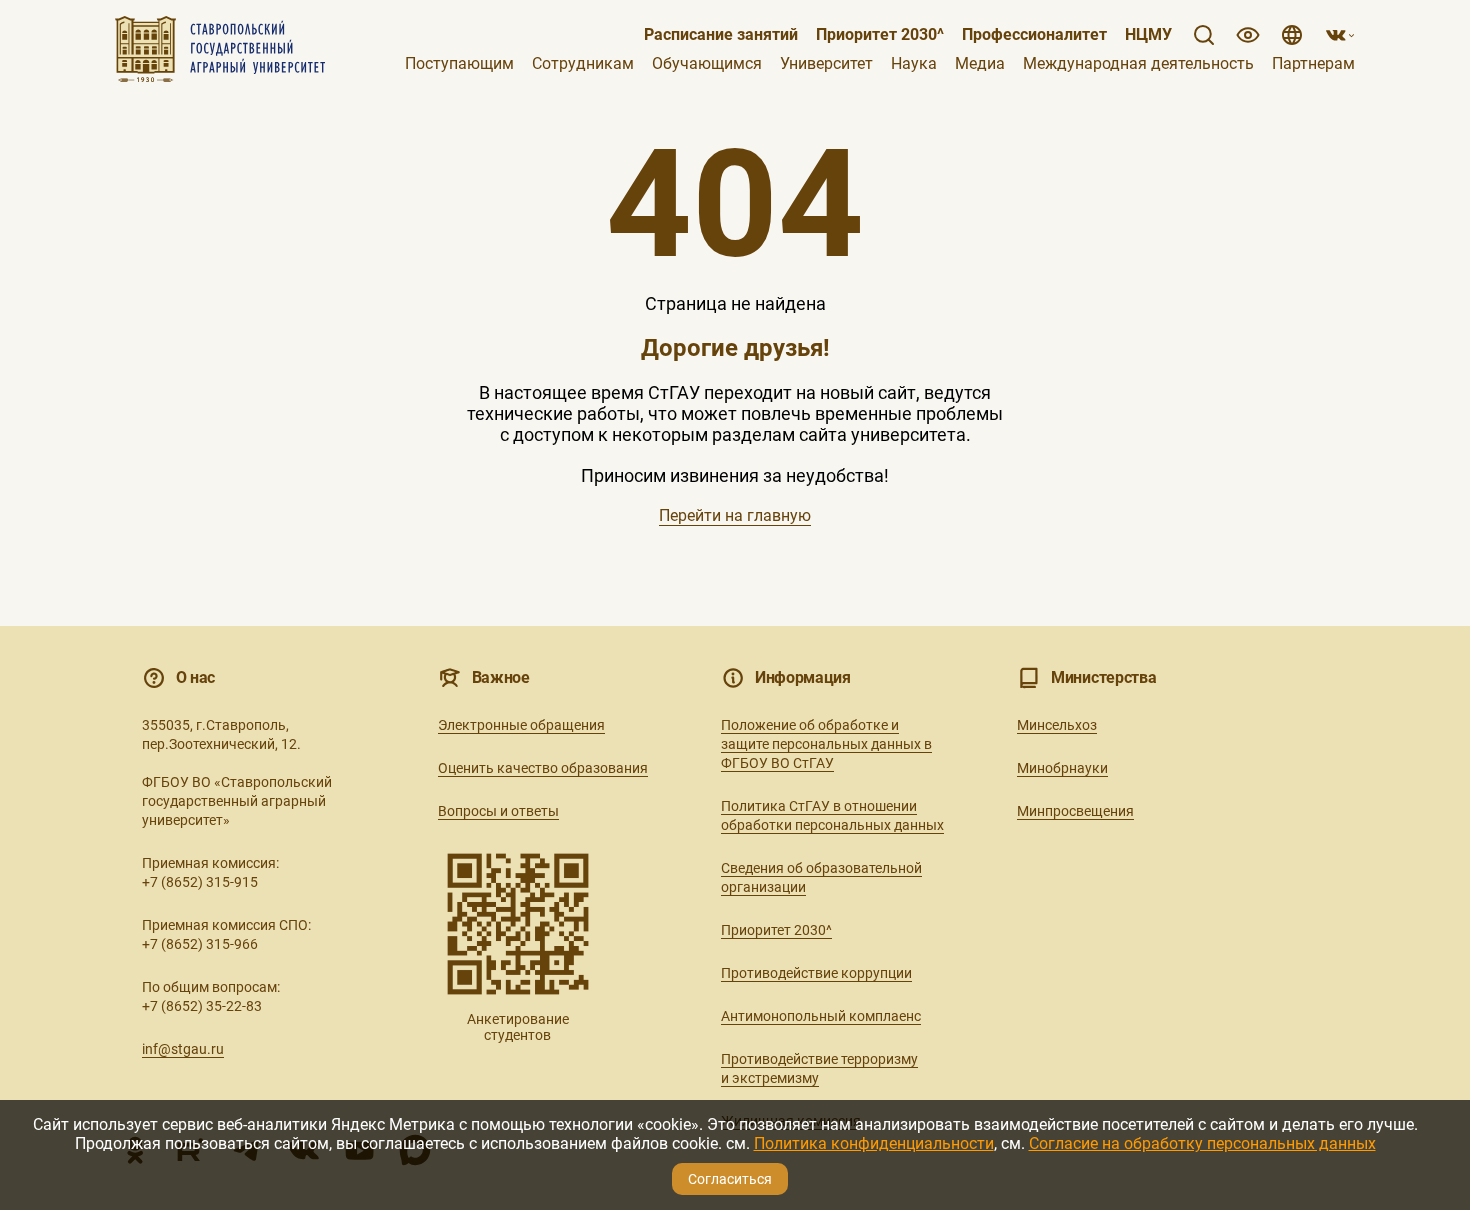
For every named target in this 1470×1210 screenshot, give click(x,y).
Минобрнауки (1062, 768)
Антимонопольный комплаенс (821, 1016)
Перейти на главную (735, 515)
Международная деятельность (1138, 64)
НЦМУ (1148, 35)
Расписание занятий (721, 35)
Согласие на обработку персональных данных (1202, 1143)
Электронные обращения (521, 725)
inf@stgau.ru (183, 1049)
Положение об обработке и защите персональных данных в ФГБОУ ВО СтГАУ (826, 744)
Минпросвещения (1075, 811)
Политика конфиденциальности (874, 1143)
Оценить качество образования (543, 768)
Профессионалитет (1034, 35)
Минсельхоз (1057, 725)
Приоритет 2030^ (880, 35)
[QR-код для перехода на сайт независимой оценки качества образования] (518, 924)
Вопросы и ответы (498, 811)
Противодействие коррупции (816, 973)
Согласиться (730, 1179)
